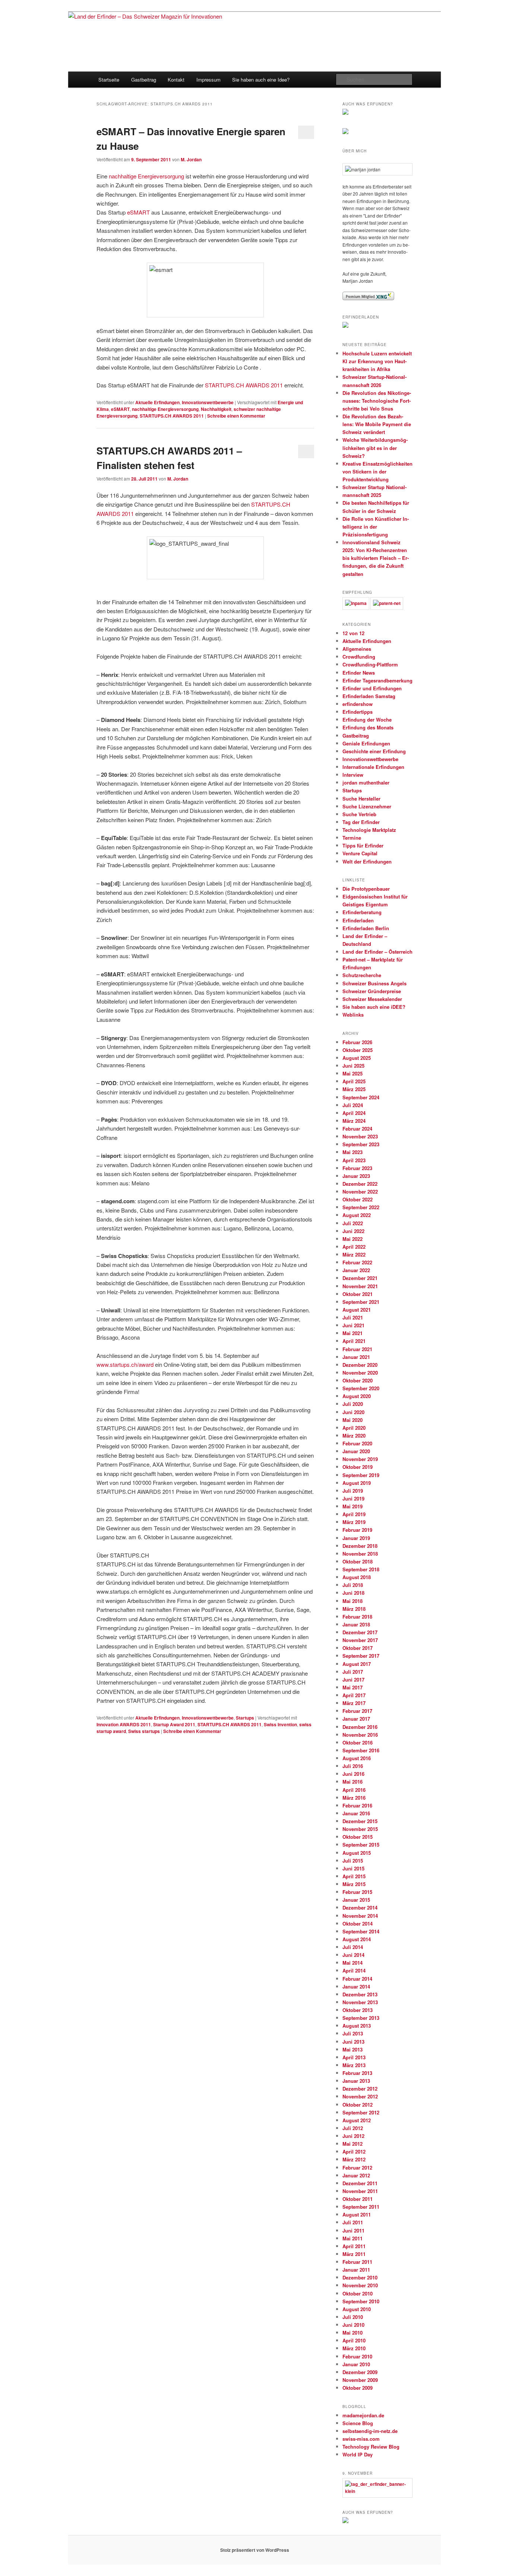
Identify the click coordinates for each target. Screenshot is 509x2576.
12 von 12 (353, 633)
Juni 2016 (353, 1774)
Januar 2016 (356, 1813)
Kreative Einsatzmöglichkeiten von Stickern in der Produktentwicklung (377, 471)
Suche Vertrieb (359, 814)
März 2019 (354, 1522)
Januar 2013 (356, 2081)
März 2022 (354, 1254)
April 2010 (354, 2340)
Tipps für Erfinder (363, 845)
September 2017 (361, 1656)
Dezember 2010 (360, 2277)
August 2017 (357, 1664)
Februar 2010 (357, 2356)
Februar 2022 (357, 1262)
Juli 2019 (353, 1491)
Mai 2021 (352, 1333)
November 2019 (360, 1459)
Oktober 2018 (358, 1561)
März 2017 (354, 1703)
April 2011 (354, 2246)
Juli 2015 (353, 1861)
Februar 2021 (357, 1349)
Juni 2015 (353, 1868)
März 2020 (354, 1436)
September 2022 (361, 1207)
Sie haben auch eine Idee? (261, 80)
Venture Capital (360, 853)
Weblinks (353, 1015)
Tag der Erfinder (361, 822)
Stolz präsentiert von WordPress (255, 2550)
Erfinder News (359, 673)
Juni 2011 (353, 2230)
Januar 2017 (356, 1719)
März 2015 (354, 1884)
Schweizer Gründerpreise (372, 991)
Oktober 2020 (358, 1380)
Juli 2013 (353, 2033)
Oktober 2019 (358, 1467)
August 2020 (357, 1396)
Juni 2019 (353, 1498)
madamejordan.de (363, 2415)
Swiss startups (144, 1731)
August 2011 (357, 2214)
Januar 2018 (356, 1624)
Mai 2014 (352, 1963)
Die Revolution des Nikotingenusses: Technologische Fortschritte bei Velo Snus (377, 401)
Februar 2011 (357, 2262)
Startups (245, 1718)
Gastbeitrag (144, 80)
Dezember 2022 (360, 1184)
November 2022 (360, 1192)
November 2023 (360, 1136)
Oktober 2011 (358, 2199)
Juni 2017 (353, 1680)
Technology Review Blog (371, 2447)
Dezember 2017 (360, 1632)
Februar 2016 (357, 1805)
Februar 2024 (357, 1129)
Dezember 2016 (360, 1727)
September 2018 (361, 1569)
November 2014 (360, 1916)
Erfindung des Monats (368, 727)
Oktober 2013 (358, 2010)
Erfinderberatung (362, 912)
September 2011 (361, 2207)
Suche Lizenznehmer (367, 806)
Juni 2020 (353, 1412)
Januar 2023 (356, 1176)
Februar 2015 (357, 1892)
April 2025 (354, 1081)
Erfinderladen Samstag (369, 696)
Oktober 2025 (358, 1050)
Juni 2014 (353, 1955)
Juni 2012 (353, 2136)
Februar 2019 (357, 1530)
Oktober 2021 (358, 1294)
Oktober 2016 (358, 1742)
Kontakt (176, 80)
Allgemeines (357, 649)
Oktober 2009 (358, 2388)
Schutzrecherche (362, 975)
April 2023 (354, 1160)
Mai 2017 (352, 1687)
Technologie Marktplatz (369, 830)
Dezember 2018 (360, 1546)
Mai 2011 (352, 2238)
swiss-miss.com (361, 2439)
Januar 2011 (356, 2270)
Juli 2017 (353, 1672)
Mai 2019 (352, 1506)
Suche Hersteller (361, 799)
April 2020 (354, 1428)
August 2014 (357, 1939)
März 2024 (354, 1121)
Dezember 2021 (360, 1278)
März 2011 (354, 2254)
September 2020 (361, 1388)
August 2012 (357, 2120)
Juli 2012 (353, 2128)
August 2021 (357, 1310)
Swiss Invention (280, 1724)
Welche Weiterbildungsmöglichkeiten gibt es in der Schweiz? (375, 448)
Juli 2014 (353, 1947)
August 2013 (357, 2026)
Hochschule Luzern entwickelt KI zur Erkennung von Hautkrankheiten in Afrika (377, 361)
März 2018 (354, 1609)
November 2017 (360, 1640)
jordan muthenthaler (366, 782)
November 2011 (360, 2191)
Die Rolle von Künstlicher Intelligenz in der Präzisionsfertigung (376, 527)
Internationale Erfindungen (373, 767)
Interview (353, 775)
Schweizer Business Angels (374, 983)
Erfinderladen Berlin (366, 928)
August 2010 (357, 2309)
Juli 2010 (353, 2317)
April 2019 (354, 1514)
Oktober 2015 (358, 1837)
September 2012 (361, 2112)
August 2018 (357, 1577)
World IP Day (358, 2454)
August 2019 (357, 1483)
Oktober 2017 (358, 1648)
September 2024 (361, 1097)
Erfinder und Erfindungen (372, 688)
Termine (352, 838)
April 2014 (354, 1970)
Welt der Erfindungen (367, 861)
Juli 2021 (353, 1317)
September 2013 (361, 2018)
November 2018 (360, 1554)
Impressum (208, 80)
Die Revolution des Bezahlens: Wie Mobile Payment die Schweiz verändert (377, 424)
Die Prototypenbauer (366, 889)
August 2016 (357, 1758)
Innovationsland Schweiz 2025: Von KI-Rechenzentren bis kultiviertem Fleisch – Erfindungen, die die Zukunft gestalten (376, 558)
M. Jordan (191, 159)
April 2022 (354, 1247)
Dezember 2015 (360, 1821)
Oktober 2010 (358, 2293)
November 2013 (360, 2002)
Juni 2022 (353, 1231)
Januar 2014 (356, 1986)
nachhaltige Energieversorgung (146, 176)
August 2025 (357, 1058)
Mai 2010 (352, 2333)
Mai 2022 (352, 1239)
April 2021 (354, 1341)
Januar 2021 (356, 1357)
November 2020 (360, 1373)
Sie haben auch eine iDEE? (374, 1007)
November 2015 (360, 1829)
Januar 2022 (356, 1270)
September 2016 (361, 1750)
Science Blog (358, 2423)
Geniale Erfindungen (366, 743)
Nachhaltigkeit (216, 409)
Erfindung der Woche (367, 720)
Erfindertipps (358, 712)
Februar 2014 (357, 1979)
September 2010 (361, 2301)
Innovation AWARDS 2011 (124, 1724)
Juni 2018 (353, 1593)
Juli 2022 (353, 1223)
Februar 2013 (357, 2073)
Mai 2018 (352, 1601)
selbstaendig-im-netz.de (370, 2431)
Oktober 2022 (358, 1199)
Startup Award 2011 (174, 1724)
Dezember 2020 (360, 1365)
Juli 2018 (353, 1585)
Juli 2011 (353, 2222)
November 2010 (360, 2285)
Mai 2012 (352, 2144)
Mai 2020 (352, 1420)
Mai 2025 (352, 1073)
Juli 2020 (353, 1404)
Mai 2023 (352, 1152)
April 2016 (354, 1790)
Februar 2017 (357, 1711)
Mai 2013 (352, 2049)
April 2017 (354, 1695)
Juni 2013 (353, 2042)
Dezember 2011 (360, 2183)
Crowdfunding (359, 657)
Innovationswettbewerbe (208, 402)
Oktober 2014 (358, 1924)
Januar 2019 (356, 1538)
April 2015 (354, 1876)
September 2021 (361, 1302)
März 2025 (354, 1089)
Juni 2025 (353, 1066)
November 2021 (360, 1286)
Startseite (109, 80)
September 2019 (361, 1475)
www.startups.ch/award (126, 1364)
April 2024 (354, 1113)
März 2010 (354, 2348)
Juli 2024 (353, 1105)
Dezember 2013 (360, 1994)
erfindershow (358, 704)
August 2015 (357, 1853)
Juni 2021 (353, 1325)
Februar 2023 (357, 1168)
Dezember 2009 (360, 2372)
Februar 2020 (357, 1443)
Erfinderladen (358, 920)
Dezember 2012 (360, 2089)
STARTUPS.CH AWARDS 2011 (244, 385)
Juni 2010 (353, 2325)
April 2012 (354, 2152)
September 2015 (361, 1845)
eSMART (138, 212)
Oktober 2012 (358, 2105)
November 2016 (360, 1735)
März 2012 (354, 2159)
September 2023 (361, 1144)
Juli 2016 (353, 1766)
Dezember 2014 (360, 1908)
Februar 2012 (357, 2168)
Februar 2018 (357, 1617)
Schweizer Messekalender (372, 999)
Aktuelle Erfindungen (157, 402)
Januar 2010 (356, 2364)
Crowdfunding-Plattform (370, 664)
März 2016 (354, 1798)
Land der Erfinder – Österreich (377, 952)
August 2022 (357, 1215)
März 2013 (354, 2065)
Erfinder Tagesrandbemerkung (377, 680)
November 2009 (360, 2380)
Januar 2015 (356, 1900)
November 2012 (360, 2096)
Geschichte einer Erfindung (374, 751)
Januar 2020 (356, 1451)
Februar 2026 (357, 1042)
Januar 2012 (356, 2175)
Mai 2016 (352, 1782)
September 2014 (361, 1931)
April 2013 (354, 2057)
